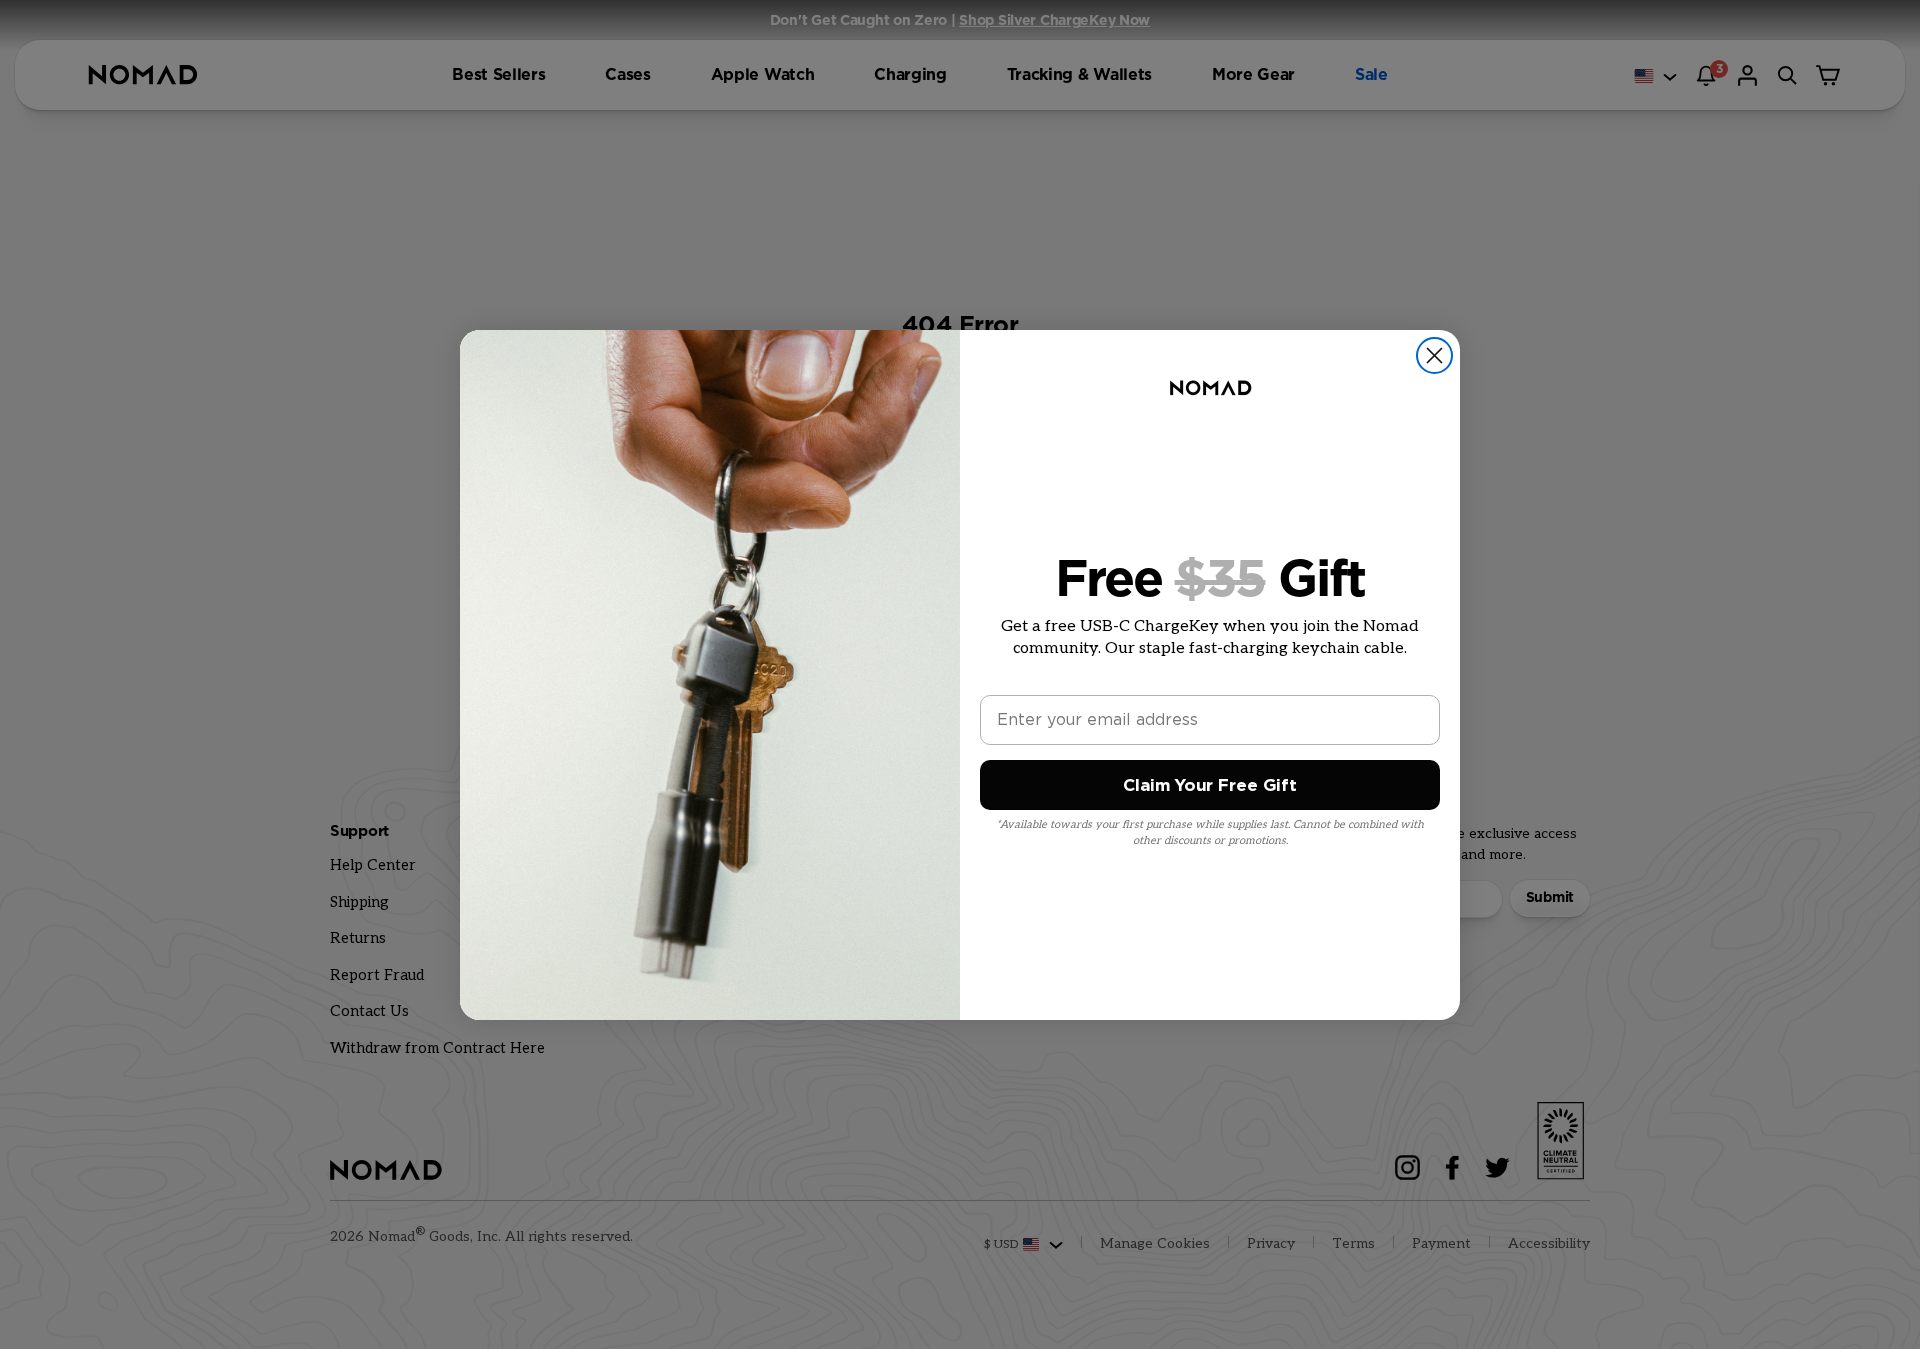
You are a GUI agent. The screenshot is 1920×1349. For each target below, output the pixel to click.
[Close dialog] (1434, 355)
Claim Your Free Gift (1210, 785)
